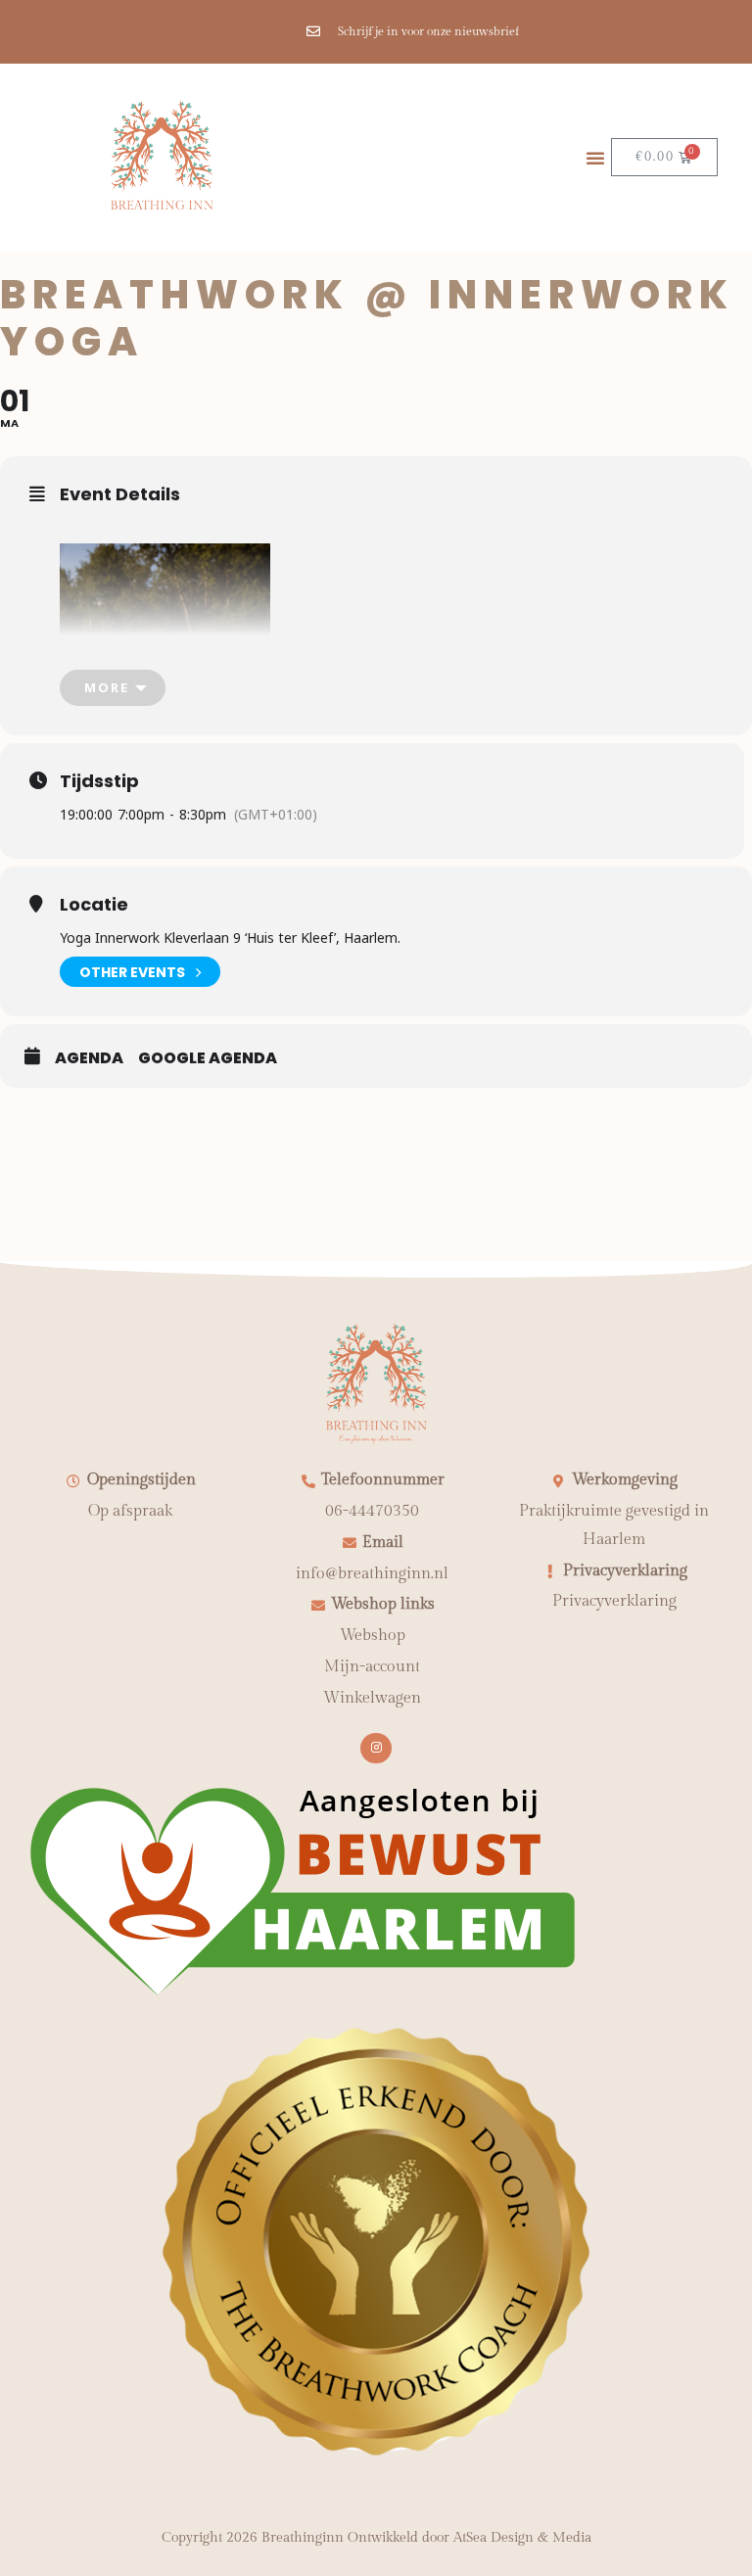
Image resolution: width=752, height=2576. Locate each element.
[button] (595, 158)
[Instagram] (376, 1748)
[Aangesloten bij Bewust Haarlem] (304, 1994)
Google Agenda (208, 1058)
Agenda (89, 1058)
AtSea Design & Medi (519, 2538)
